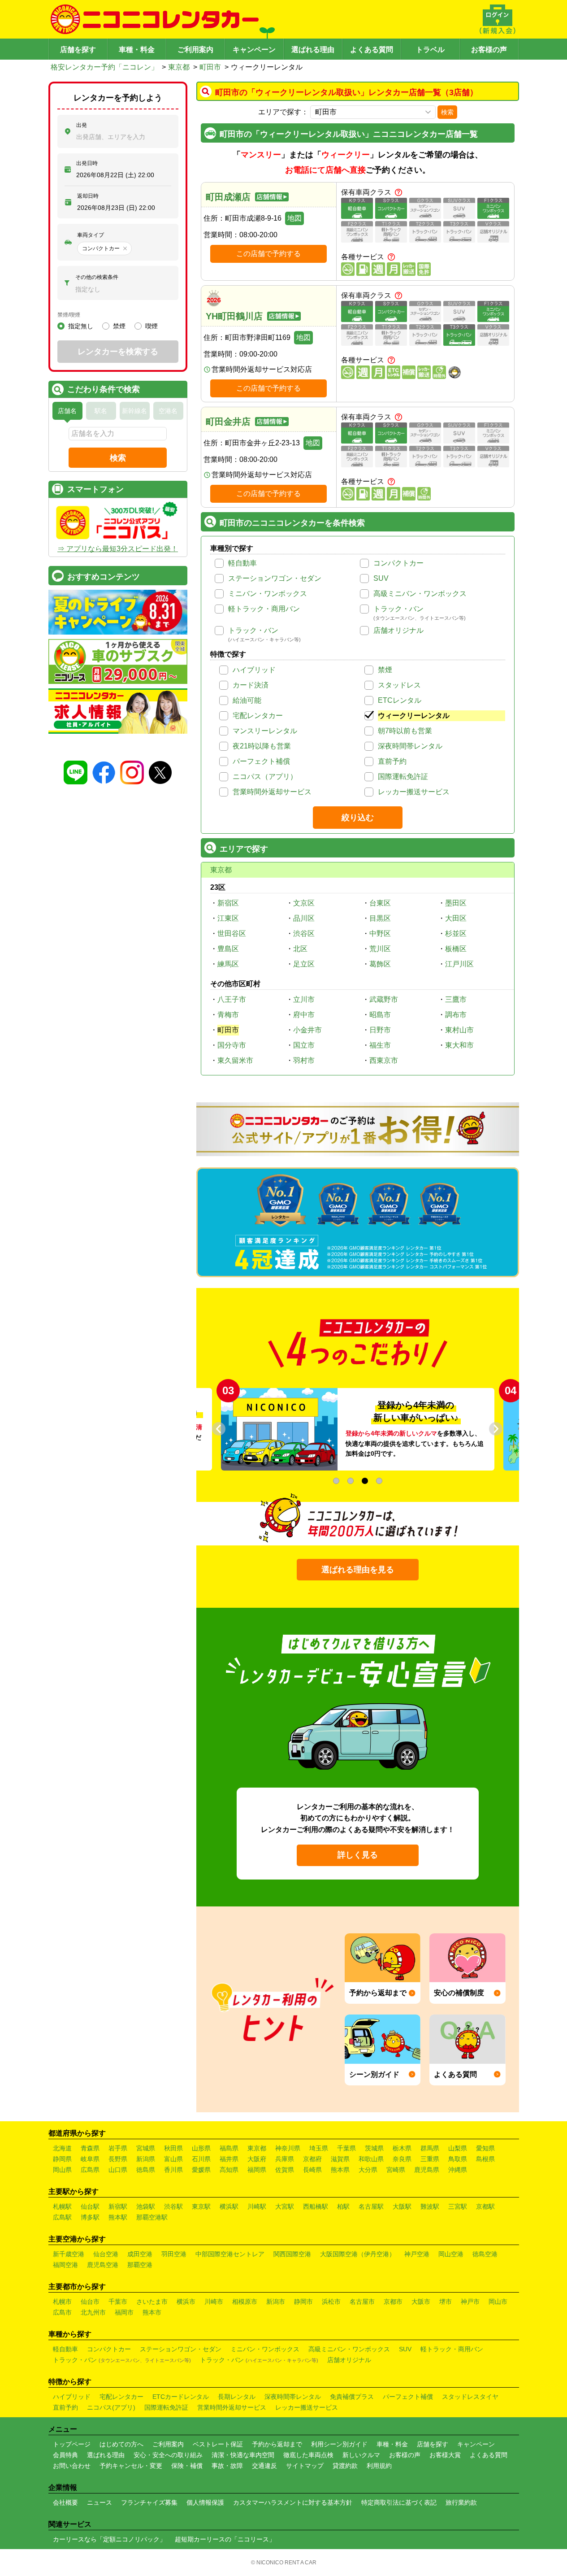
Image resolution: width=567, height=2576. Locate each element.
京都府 (312, 2159)
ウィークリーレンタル (414, 716)
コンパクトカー (398, 563)
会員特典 (65, 2455)
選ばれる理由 (313, 50)
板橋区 (456, 949)
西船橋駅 (316, 2206)
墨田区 (456, 903)
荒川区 (380, 949)
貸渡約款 (345, 2466)
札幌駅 (62, 2206)
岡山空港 (451, 2254)
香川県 (173, 2170)
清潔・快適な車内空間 (243, 2455)
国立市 (304, 1045)
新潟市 (276, 2302)
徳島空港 (485, 2254)
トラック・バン (398, 609)
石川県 (201, 2159)
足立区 (304, 964)
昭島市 (380, 1015)
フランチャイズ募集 (149, 2502)
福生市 (380, 1045)
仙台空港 (106, 2254)
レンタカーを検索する (118, 352)
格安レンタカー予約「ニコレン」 (104, 67)
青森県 (90, 2148)
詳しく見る (358, 1855)
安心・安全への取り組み (168, 2455)
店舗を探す (78, 50)
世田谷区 (232, 933)
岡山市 (498, 2302)
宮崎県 (396, 2170)
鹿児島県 (427, 2170)
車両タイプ (91, 235)
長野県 (118, 2159)
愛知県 (485, 2148)
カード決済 (251, 685)
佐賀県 (285, 2170)
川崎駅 (257, 2206)
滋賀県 (340, 2159)
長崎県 (312, 2170)
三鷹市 (456, 999)
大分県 (368, 2170)
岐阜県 (90, 2159)
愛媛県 (201, 2170)
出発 (82, 125)
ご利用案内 (195, 50)
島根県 (485, 2159)
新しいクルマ (361, 2455)
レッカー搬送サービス (414, 792)
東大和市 (459, 1045)
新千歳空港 (69, 2254)
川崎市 (214, 2302)
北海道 (62, 2148)
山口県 (118, 2170)
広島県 (90, 2170)
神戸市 (470, 2302)
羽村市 (304, 1060)
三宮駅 (458, 2206)
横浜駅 (229, 2206)
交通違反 (264, 2466)
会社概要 (65, 2502)
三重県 (430, 2159)
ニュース (100, 2502)
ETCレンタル (400, 700)
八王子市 (232, 999)
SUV (381, 578)
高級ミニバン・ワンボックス (420, 594)
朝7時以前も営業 (405, 731)
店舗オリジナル (398, 630)
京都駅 (485, 2206)
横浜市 (186, 2302)
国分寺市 (232, 1045)
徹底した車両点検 (308, 2455)
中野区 (380, 933)
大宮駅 (285, 2206)
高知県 (229, 2170)
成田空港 (140, 2254)
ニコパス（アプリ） (265, 777)
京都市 (393, 2302)
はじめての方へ (121, 2444)
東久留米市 (235, 1060)
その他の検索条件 (97, 277)
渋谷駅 (173, 2206)
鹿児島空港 (103, 2265)
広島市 (62, 2312)
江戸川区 (459, 964)
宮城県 (146, 2148)
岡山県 (62, 2170)
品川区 (304, 918)
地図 (294, 218)
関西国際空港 (292, 2254)
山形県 (201, 2148)
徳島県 (146, 2170)
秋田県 (173, 2148)
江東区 (228, 918)
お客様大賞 (445, 2455)
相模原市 (245, 2302)
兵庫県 (285, 2159)
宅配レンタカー (258, 716)
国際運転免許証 (403, 777)
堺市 (446, 2302)
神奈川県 (288, 2148)
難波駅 (430, 2206)
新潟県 (146, 2159)
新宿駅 (118, 2206)
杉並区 (456, 933)
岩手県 (118, 2148)
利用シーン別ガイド (339, 2444)
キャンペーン (254, 50)
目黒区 (380, 918)
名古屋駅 (371, 2206)
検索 (447, 112)
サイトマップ (305, 2466)
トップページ (72, 2444)
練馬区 (228, 964)
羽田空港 (174, 2254)
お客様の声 (489, 50)
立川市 (304, 999)
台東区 (380, 903)
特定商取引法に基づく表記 (399, 2502)
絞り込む (358, 818)
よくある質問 (372, 50)
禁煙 (385, 670)
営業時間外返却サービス (272, 792)
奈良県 (402, 2159)
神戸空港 (417, 2254)
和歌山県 (371, 2159)
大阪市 (421, 2302)
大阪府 (257, 2159)
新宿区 (228, 903)
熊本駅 (118, 2217)
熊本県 (340, 2170)
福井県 (229, 2159)
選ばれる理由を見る (358, 1570)
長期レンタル (237, 2397)
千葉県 (346, 2148)
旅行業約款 (461, 2502)
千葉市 (118, 2302)
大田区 (456, 918)
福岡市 (124, 2312)
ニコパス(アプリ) (111, 2407)
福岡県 (257, 2170)
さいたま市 (152, 2302)
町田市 (210, 67)
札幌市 (62, 2302)
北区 (300, 949)
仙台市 (90, 2302)
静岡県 (62, 2159)
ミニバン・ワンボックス (268, 594)
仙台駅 (90, 2206)
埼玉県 (319, 2148)
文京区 (304, 903)
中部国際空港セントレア (230, 2254)
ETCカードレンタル (181, 2397)
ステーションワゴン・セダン (275, 578)
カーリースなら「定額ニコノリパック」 (109, 2539)
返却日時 (88, 196)
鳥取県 (458, 2159)
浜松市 (331, 2302)
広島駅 (62, 2217)
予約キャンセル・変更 (131, 2466)
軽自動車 (242, 563)
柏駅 (343, 2206)
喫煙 (151, 326)
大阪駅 (402, 2206)
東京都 (179, 67)
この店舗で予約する (268, 254)
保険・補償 (187, 2466)
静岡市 (303, 2302)
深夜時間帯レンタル (410, 746)
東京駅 (201, 2206)
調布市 (456, 1015)
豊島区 (228, 949)
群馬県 (430, 2148)
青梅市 (228, 1015)
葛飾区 (380, 964)
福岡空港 (65, 2265)
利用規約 (379, 2466)
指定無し (81, 326)
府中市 (304, 1015)
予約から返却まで (277, 2444)
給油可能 (247, 700)
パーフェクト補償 (261, 761)
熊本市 (152, 2312)
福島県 (229, 2148)
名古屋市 (362, 2302)
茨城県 (374, 2148)
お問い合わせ (72, 2466)
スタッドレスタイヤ (470, 2397)
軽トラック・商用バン (264, 609)
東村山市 (459, 1030)
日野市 (380, 1030)
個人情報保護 (205, 2502)
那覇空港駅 (152, 2217)
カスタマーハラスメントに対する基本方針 (293, 2502)
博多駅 (90, 2217)
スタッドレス (399, 685)
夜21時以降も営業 (262, 746)
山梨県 (458, 2148)
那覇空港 (140, 2265)
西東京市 (384, 1060)
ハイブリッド (254, 670)
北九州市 (93, 2312)
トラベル (430, 50)
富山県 (173, 2159)
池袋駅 (146, 2206)
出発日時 (87, 163)
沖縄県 (458, 2170)
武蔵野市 (384, 999)
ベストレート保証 (218, 2444)
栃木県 (402, 2148)
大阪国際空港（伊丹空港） (358, 2254)
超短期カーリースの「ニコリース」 (225, 2539)
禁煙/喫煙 (69, 315)
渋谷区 (304, 933)
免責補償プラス (352, 2397)
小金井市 (307, 1030)
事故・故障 (227, 2466)
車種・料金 (137, 50)
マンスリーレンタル (265, 731)
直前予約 (392, 761)
